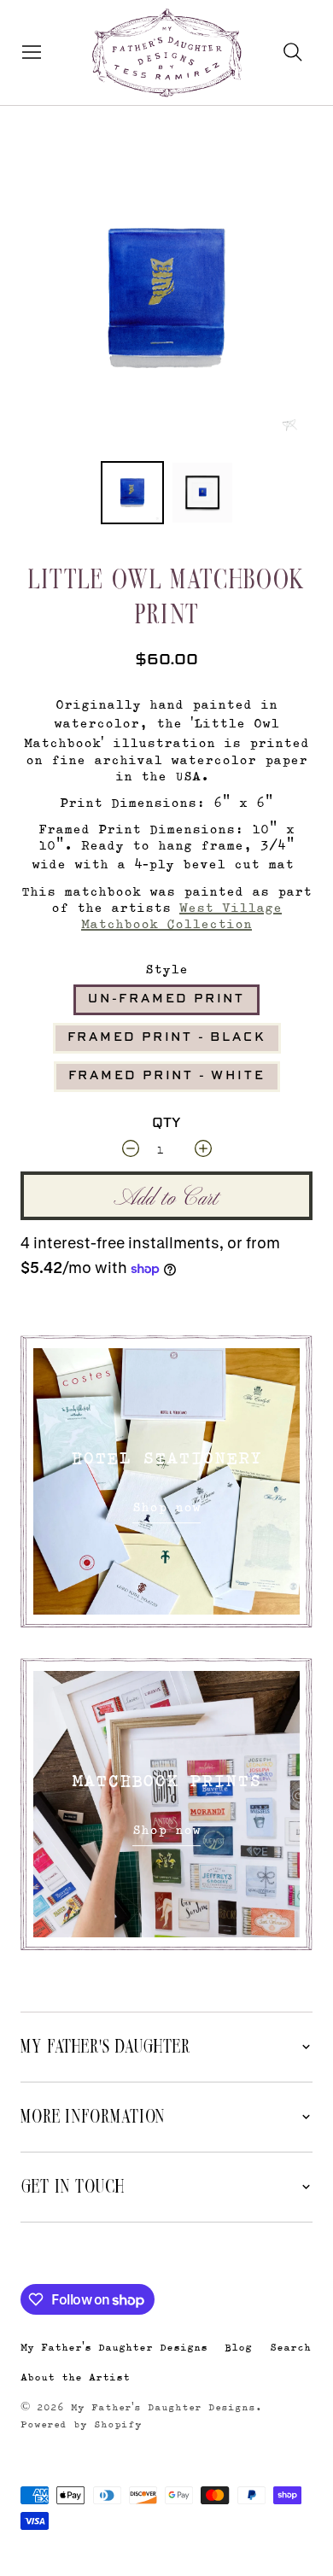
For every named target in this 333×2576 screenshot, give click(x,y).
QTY (166, 1124)
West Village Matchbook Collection (181, 915)
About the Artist (75, 2377)
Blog (238, 2347)
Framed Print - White (167, 1076)
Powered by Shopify (81, 2424)
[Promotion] (166, 1481)
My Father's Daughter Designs (114, 2347)
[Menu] (28, 52)
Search (290, 2347)
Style (166, 969)
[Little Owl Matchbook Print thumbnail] (132, 493)
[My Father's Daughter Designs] (167, 55)
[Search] (293, 52)
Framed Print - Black (167, 1037)
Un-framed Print (166, 999)
